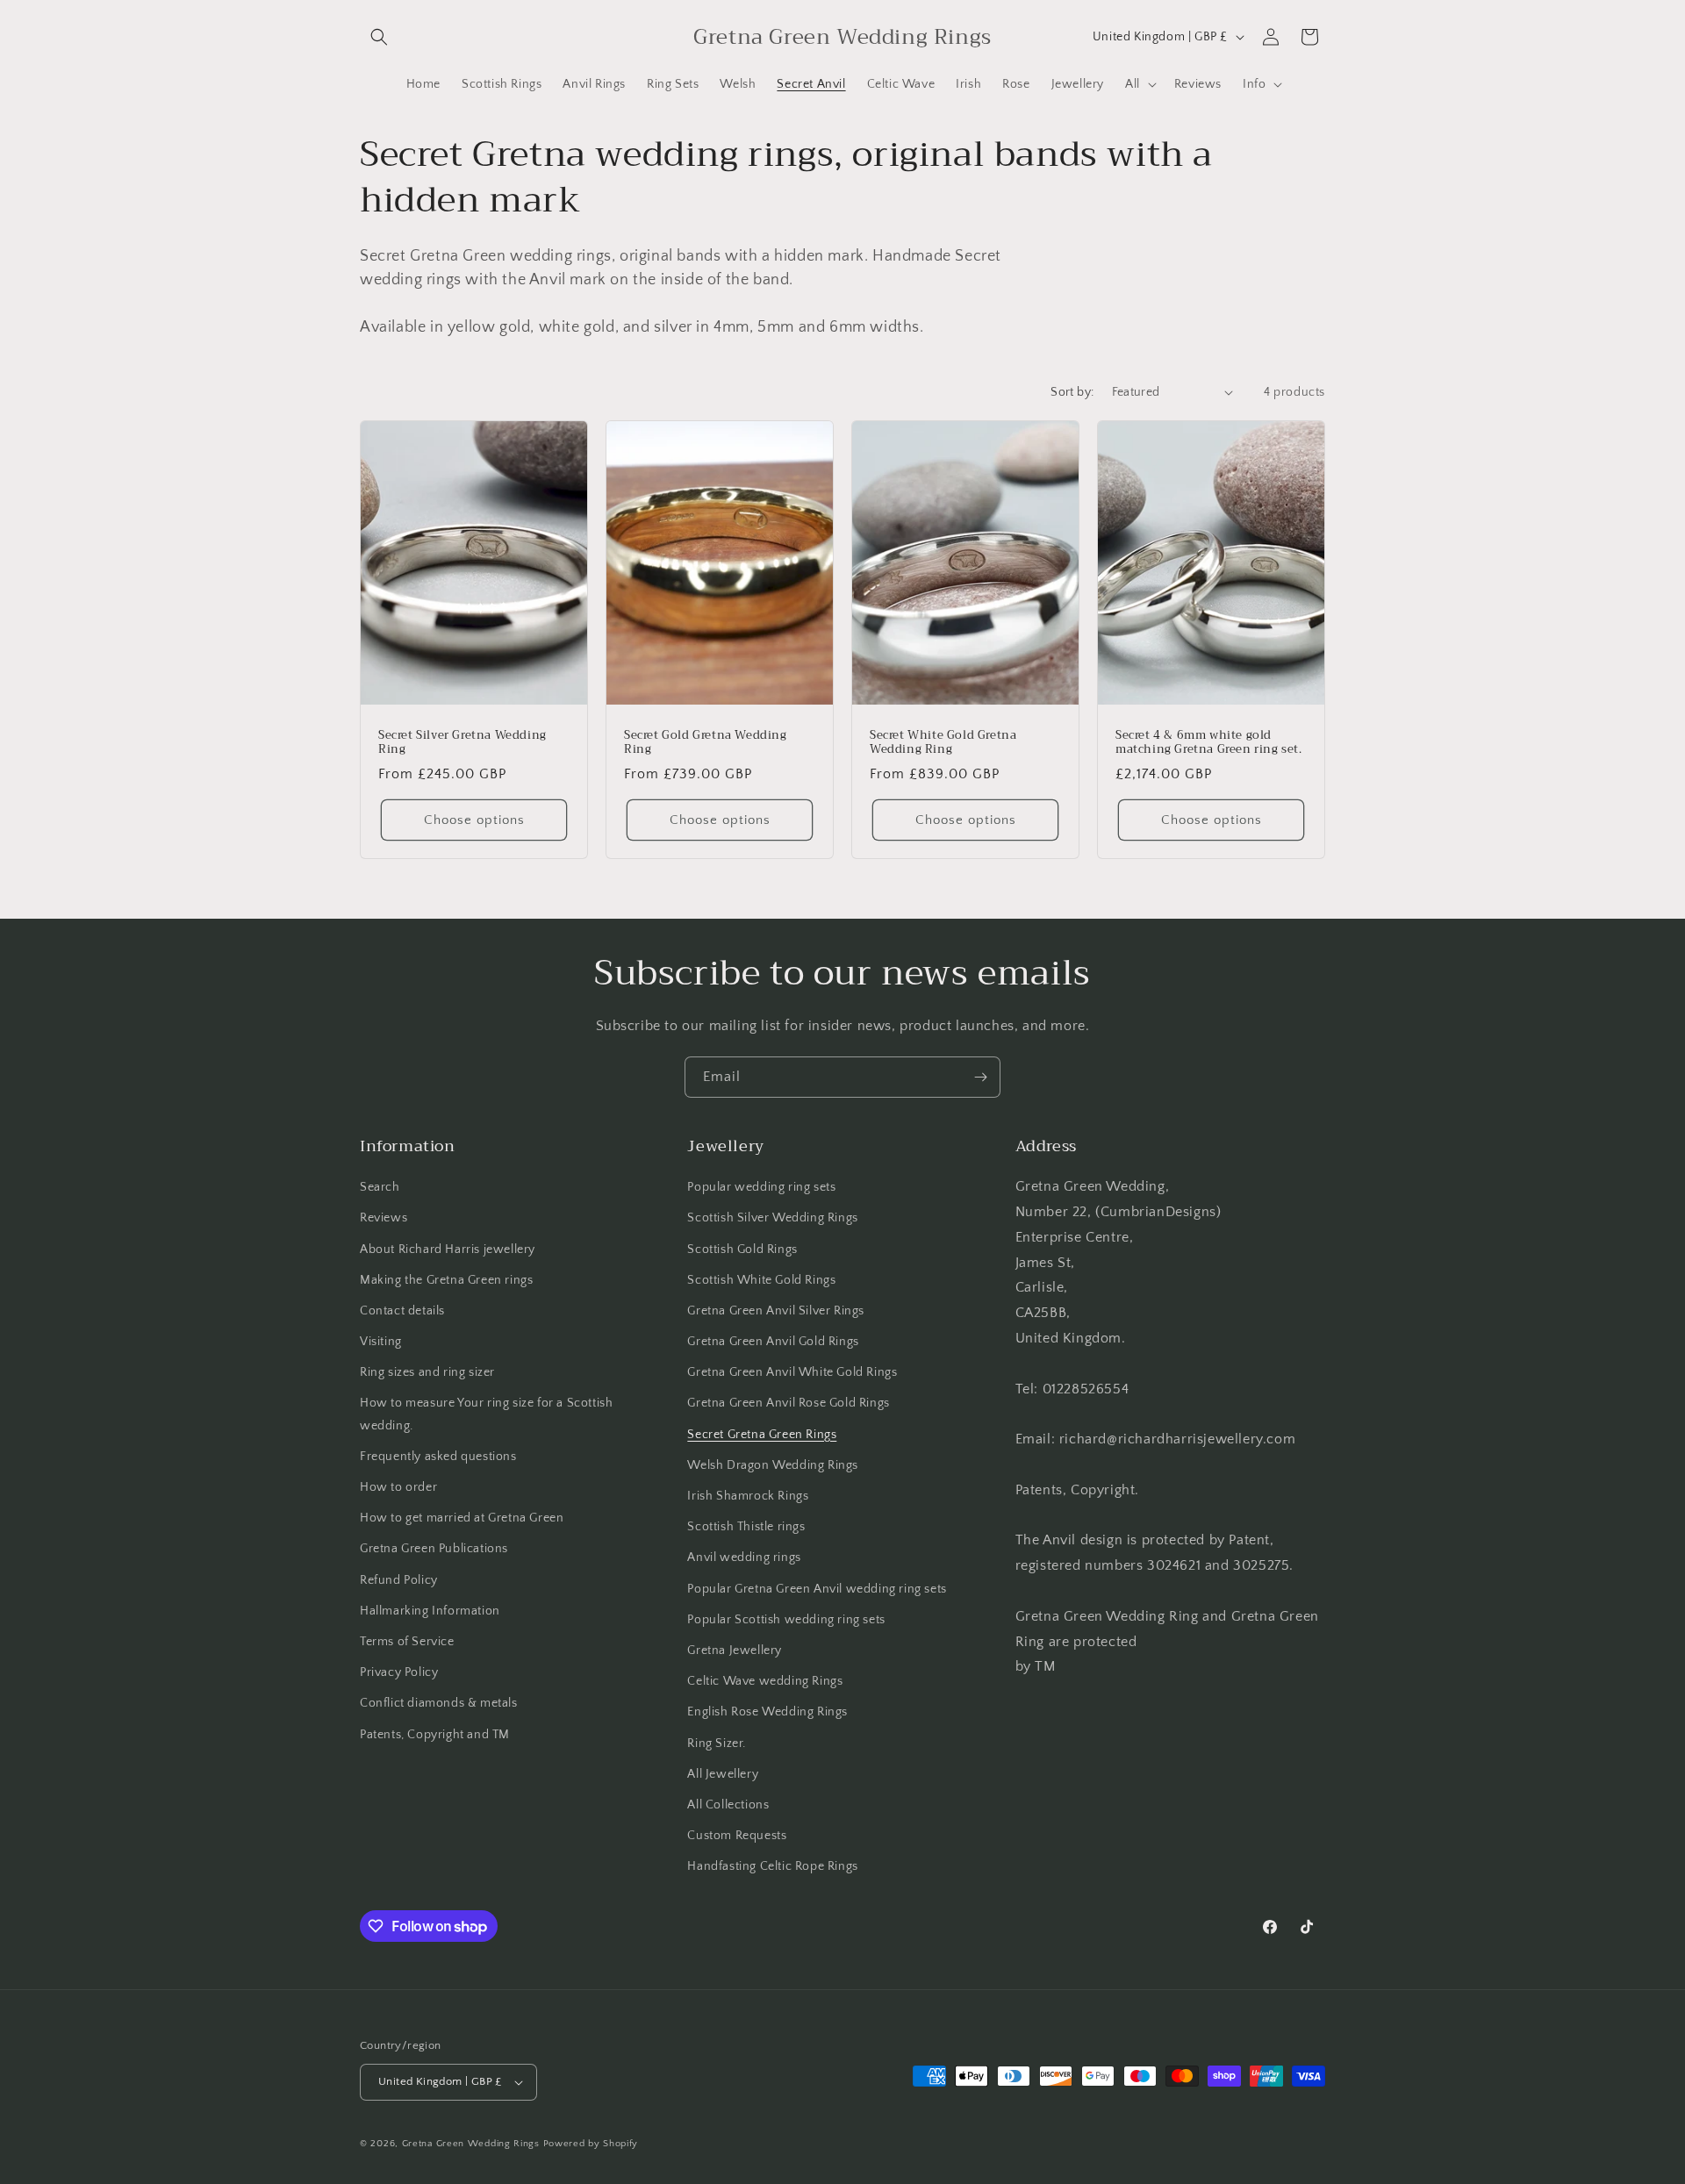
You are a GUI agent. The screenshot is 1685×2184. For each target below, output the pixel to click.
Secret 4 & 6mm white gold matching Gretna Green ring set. (1209, 742)
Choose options (474, 819)
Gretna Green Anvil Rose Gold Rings (788, 1403)
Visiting (381, 1342)
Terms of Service (407, 1642)
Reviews (384, 1218)
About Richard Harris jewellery (448, 1250)
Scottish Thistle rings (746, 1527)
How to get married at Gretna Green (462, 1518)
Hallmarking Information (430, 1611)
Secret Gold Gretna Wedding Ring (706, 742)
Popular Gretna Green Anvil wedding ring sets (817, 1589)
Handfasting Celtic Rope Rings (772, 1866)
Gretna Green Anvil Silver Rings (776, 1311)
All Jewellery (723, 1774)
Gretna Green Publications (434, 1549)
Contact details (402, 1311)
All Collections (728, 1805)
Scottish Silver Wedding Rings (772, 1218)
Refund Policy (399, 1580)
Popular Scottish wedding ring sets (786, 1620)
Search (380, 1187)
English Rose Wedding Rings (767, 1712)
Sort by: (1072, 392)
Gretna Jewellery (735, 1651)
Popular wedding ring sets (761, 1187)
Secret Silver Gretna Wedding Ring (462, 742)
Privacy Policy (399, 1672)
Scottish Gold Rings (742, 1250)
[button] (379, 37)
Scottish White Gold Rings (761, 1280)
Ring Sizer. (717, 1744)
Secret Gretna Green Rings (762, 1435)
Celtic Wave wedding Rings (765, 1681)
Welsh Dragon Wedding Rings (773, 1465)
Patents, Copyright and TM (435, 1735)
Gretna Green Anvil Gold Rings (773, 1342)
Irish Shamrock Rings (748, 1496)
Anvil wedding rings (744, 1557)
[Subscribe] (980, 1077)
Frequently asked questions (438, 1457)
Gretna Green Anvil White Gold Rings (792, 1372)
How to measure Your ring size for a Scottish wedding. (486, 1414)
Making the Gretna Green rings (446, 1280)
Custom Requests (737, 1836)
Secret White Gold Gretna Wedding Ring (943, 742)
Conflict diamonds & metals (439, 1703)
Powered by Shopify (591, 2144)
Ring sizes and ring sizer (427, 1372)
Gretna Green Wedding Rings (471, 2144)
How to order (398, 1487)
